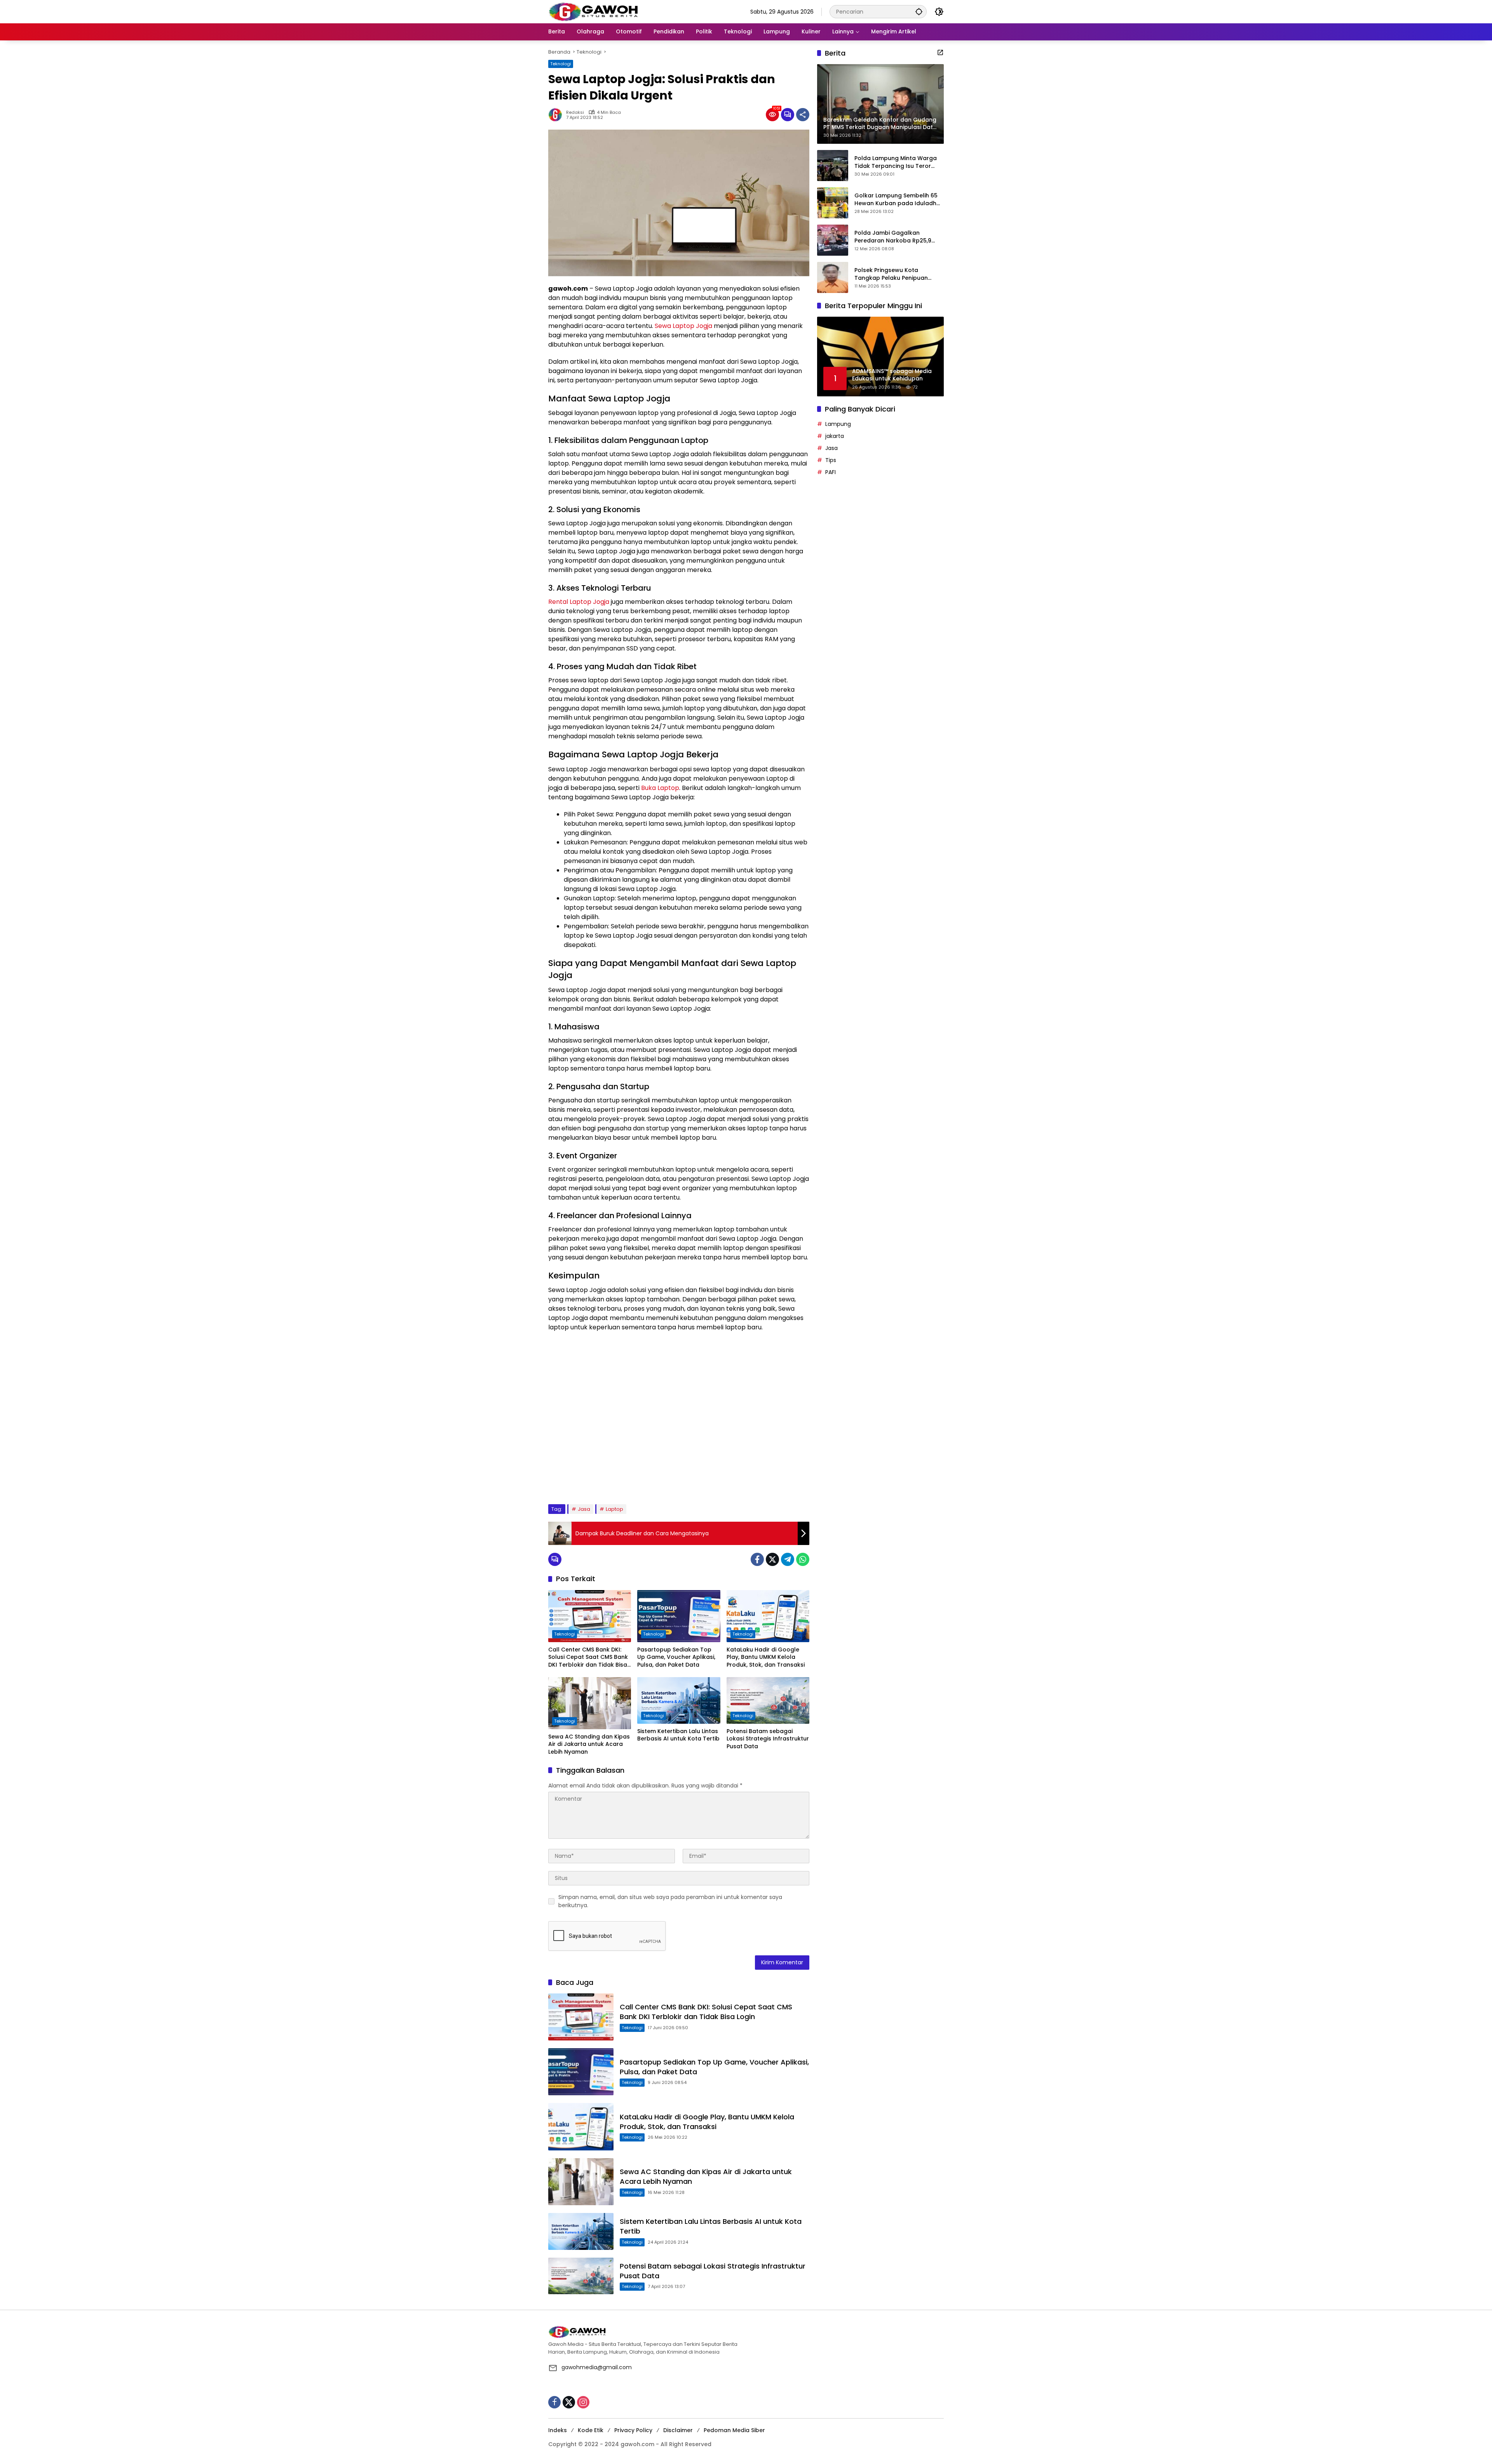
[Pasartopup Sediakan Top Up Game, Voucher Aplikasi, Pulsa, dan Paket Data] (679, 1616)
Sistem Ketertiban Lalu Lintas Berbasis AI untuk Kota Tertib (678, 1735)
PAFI (831, 472)
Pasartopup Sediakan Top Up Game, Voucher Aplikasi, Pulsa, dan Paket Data (676, 1657)
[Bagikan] (803, 115)
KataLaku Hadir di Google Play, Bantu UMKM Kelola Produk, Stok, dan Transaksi (766, 1657)
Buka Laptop (660, 788)
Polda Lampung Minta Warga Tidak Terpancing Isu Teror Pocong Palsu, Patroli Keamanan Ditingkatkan (896, 162)
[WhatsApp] (803, 1559)
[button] (919, 11)
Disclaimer (678, 2430)
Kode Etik (591, 2430)
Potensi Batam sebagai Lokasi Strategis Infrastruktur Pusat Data (768, 1739)
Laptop (614, 1509)
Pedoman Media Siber (734, 2430)
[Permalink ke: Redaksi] (557, 115)
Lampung (838, 424)
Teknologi (561, 64)
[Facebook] (757, 1559)
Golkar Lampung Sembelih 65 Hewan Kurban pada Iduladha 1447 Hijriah (897, 200)
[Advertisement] (679, 1418)
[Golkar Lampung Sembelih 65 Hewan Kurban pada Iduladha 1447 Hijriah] (833, 203)
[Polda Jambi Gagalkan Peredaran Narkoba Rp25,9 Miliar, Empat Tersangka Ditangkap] (833, 240)
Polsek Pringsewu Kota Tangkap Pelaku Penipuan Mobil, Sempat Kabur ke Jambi (897, 274)
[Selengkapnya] (940, 52)
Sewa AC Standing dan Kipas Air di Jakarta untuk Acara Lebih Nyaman (589, 1744)
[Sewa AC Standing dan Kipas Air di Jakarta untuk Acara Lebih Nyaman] (590, 1703)
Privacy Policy (633, 2430)
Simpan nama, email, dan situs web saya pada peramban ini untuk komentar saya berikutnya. (670, 1901)
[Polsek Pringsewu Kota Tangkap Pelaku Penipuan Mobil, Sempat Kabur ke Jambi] (833, 277)
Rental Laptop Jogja (579, 602)
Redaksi (575, 112)
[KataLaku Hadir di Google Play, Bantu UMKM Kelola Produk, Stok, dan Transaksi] (768, 1616)
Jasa (584, 1509)
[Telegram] (788, 1559)
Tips (831, 460)
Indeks (558, 2430)
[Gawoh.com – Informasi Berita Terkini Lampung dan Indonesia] (593, 11)
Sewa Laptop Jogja (683, 326)
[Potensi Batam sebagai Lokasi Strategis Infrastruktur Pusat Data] (768, 1700)
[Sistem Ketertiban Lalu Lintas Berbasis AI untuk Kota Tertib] (679, 1700)
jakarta (835, 436)
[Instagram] (583, 2402)
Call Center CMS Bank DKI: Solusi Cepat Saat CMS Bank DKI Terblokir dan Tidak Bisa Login (588, 1657)
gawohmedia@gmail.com (597, 2367)
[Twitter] (772, 1559)
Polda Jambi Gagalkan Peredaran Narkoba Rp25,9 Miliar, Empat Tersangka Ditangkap (893, 237)
